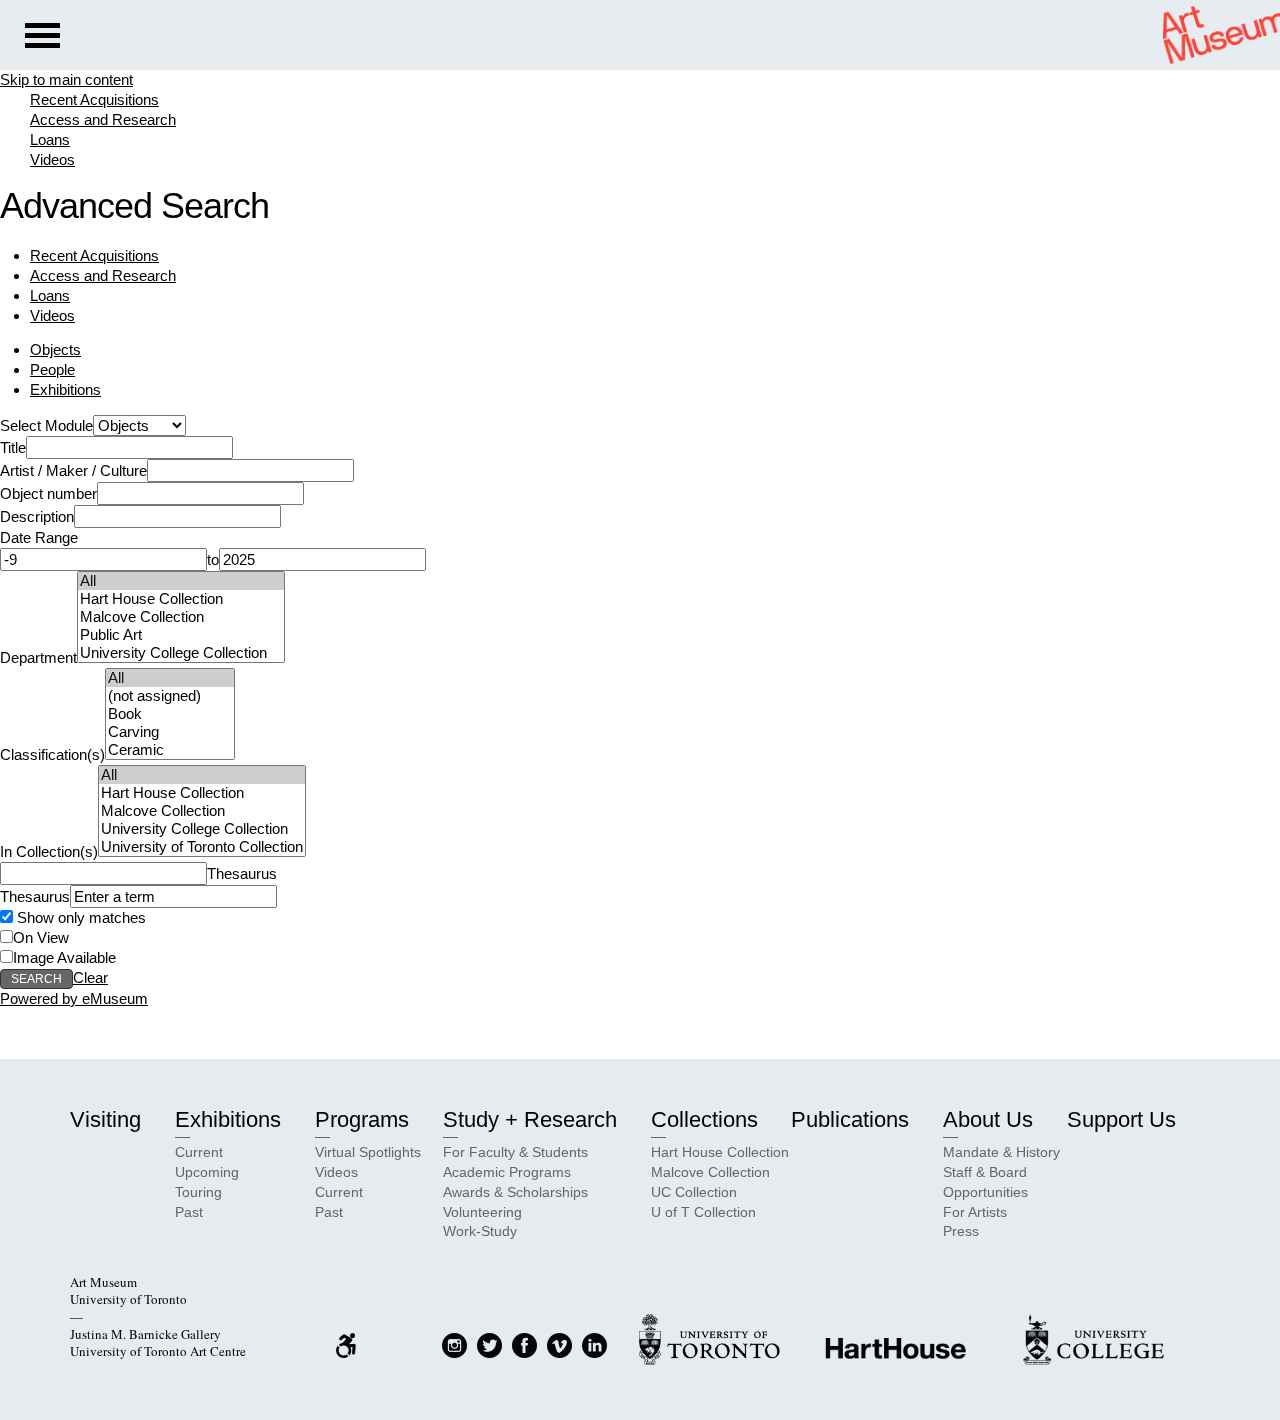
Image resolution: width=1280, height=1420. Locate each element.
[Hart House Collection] (181, 599)
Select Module (46, 425)
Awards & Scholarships (515, 1192)
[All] (181, 581)
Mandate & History (1001, 1152)
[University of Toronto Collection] (202, 847)
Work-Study (480, 1231)
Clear (90, 977)
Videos (52, 159)
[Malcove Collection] (181, 617)
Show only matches (79, 917)
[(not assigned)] (170, 696)
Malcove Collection (710, 1172)
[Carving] (170, 732)
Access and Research (103, 119)
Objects (55, 349)
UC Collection (694, 1192)
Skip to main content (66, 79)
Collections (704, 1119)
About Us (988, 1119)
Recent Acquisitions (94, 99)
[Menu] (42, 38)
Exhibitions (65, 389)
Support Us (1121, 1119)
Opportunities (985, 1192)
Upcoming (207, 1172)
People (52, 369)
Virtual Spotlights (368, 1152)
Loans (50, 139)
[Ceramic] (170, 750)
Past (189, 1212)
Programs (362, 1119)
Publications (850, 1119)
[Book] (170, 714)
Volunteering (482, 1212)
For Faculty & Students (515, 1152)
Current (199, 1152)
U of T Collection (703, 1212)
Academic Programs (507, 1172)
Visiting (105, 1119)
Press (961, 1231)
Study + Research (530, 1119)
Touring (198, 1192)
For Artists (975, 1212)
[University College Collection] (181, 653)
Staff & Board (985, 1172)
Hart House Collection (720, 1152)
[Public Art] (181, 635)
